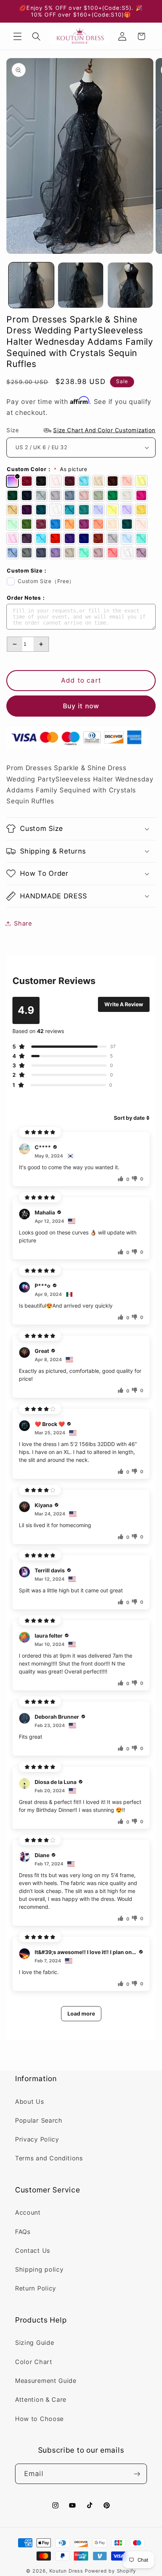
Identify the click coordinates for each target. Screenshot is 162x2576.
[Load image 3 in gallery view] (130, 285)
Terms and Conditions (49, 2158)
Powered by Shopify (111, 2571)
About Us (30, 2102)
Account (28, 2212)
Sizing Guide (34, 2343)
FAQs (23, 2232)
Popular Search (39, 2120)
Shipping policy (39, 2269)
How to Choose (39, 2419)
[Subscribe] (137, 2474)
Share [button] (23, 923)
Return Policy (36, 2288)
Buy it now (81, 706)
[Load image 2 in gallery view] (81, 285)
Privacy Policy (37, 2139)
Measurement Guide (46, 2381)
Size (81, 430)
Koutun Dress (66, 2571)
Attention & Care (41, 2399)
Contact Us (33, 2251)
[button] (18, 36)
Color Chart (34, 2362)
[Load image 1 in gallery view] (31, 285)
